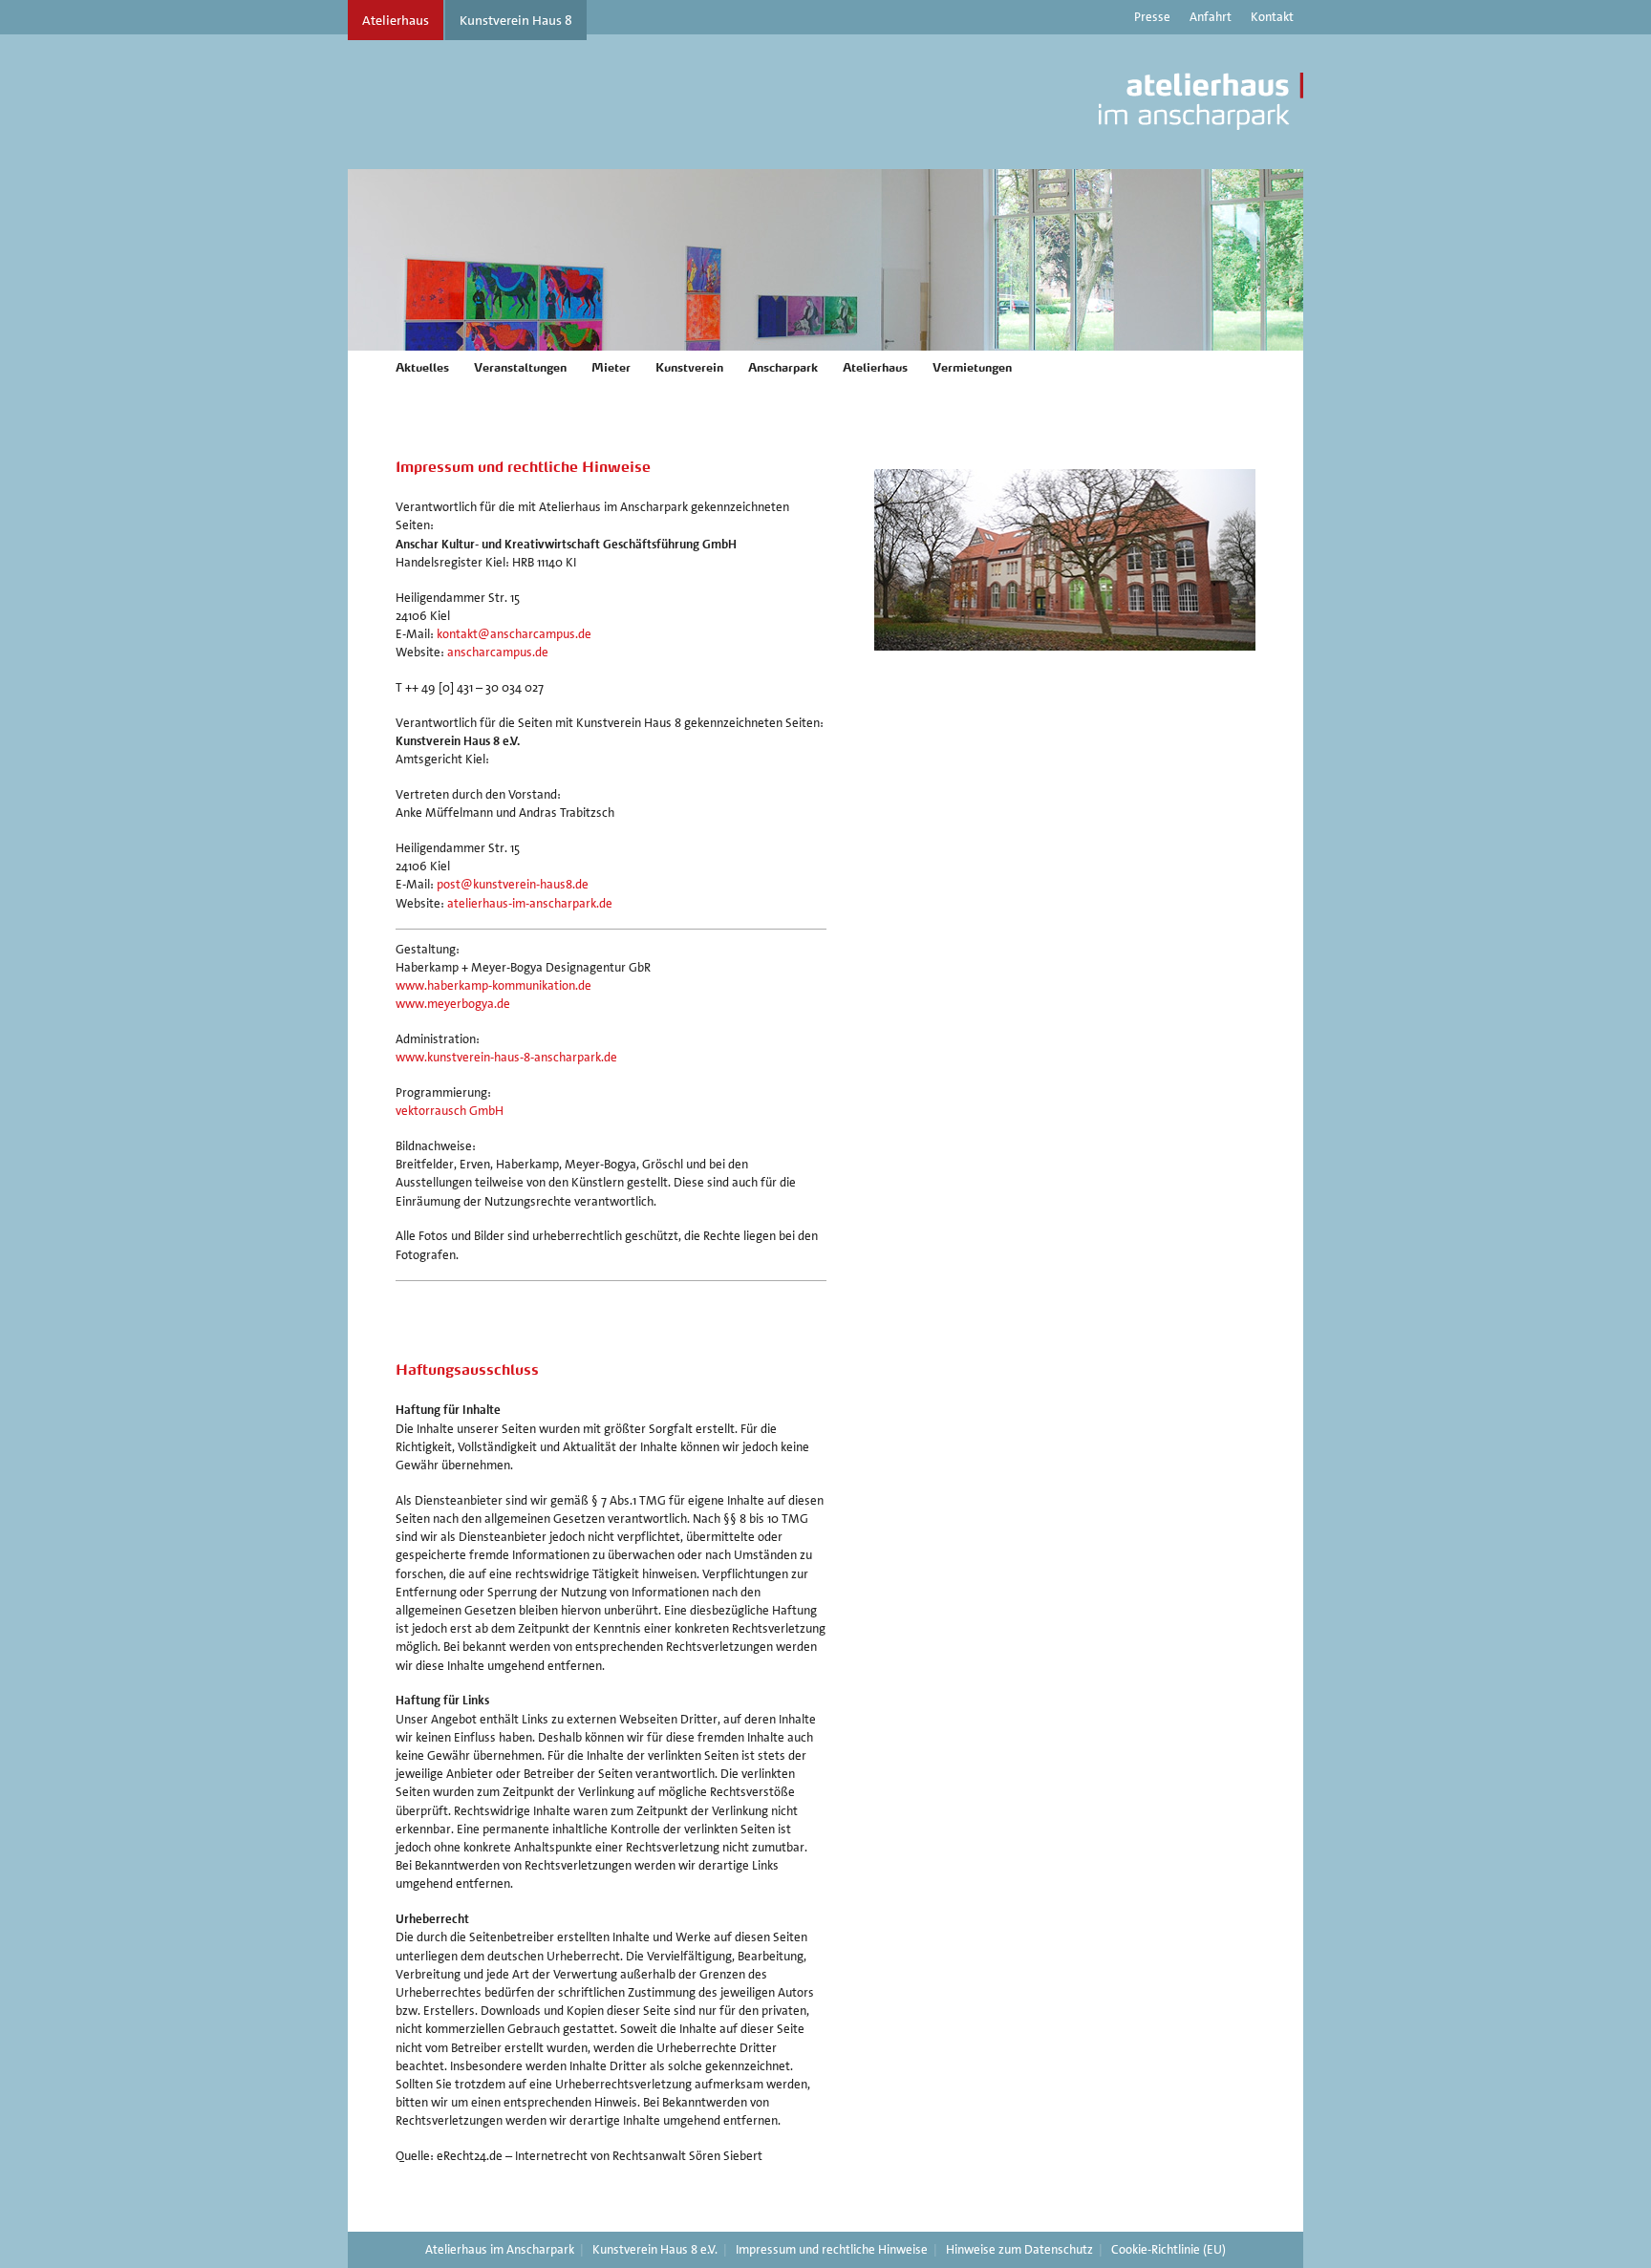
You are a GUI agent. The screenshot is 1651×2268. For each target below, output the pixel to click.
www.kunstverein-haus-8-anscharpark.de (506, 1057)
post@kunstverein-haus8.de (513, 884)
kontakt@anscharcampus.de (514, 634)
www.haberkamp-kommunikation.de (493, 985)
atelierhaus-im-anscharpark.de (530, 903)
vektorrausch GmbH (450, 1111)
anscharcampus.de (498, 652)
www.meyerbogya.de (453, 1004)
